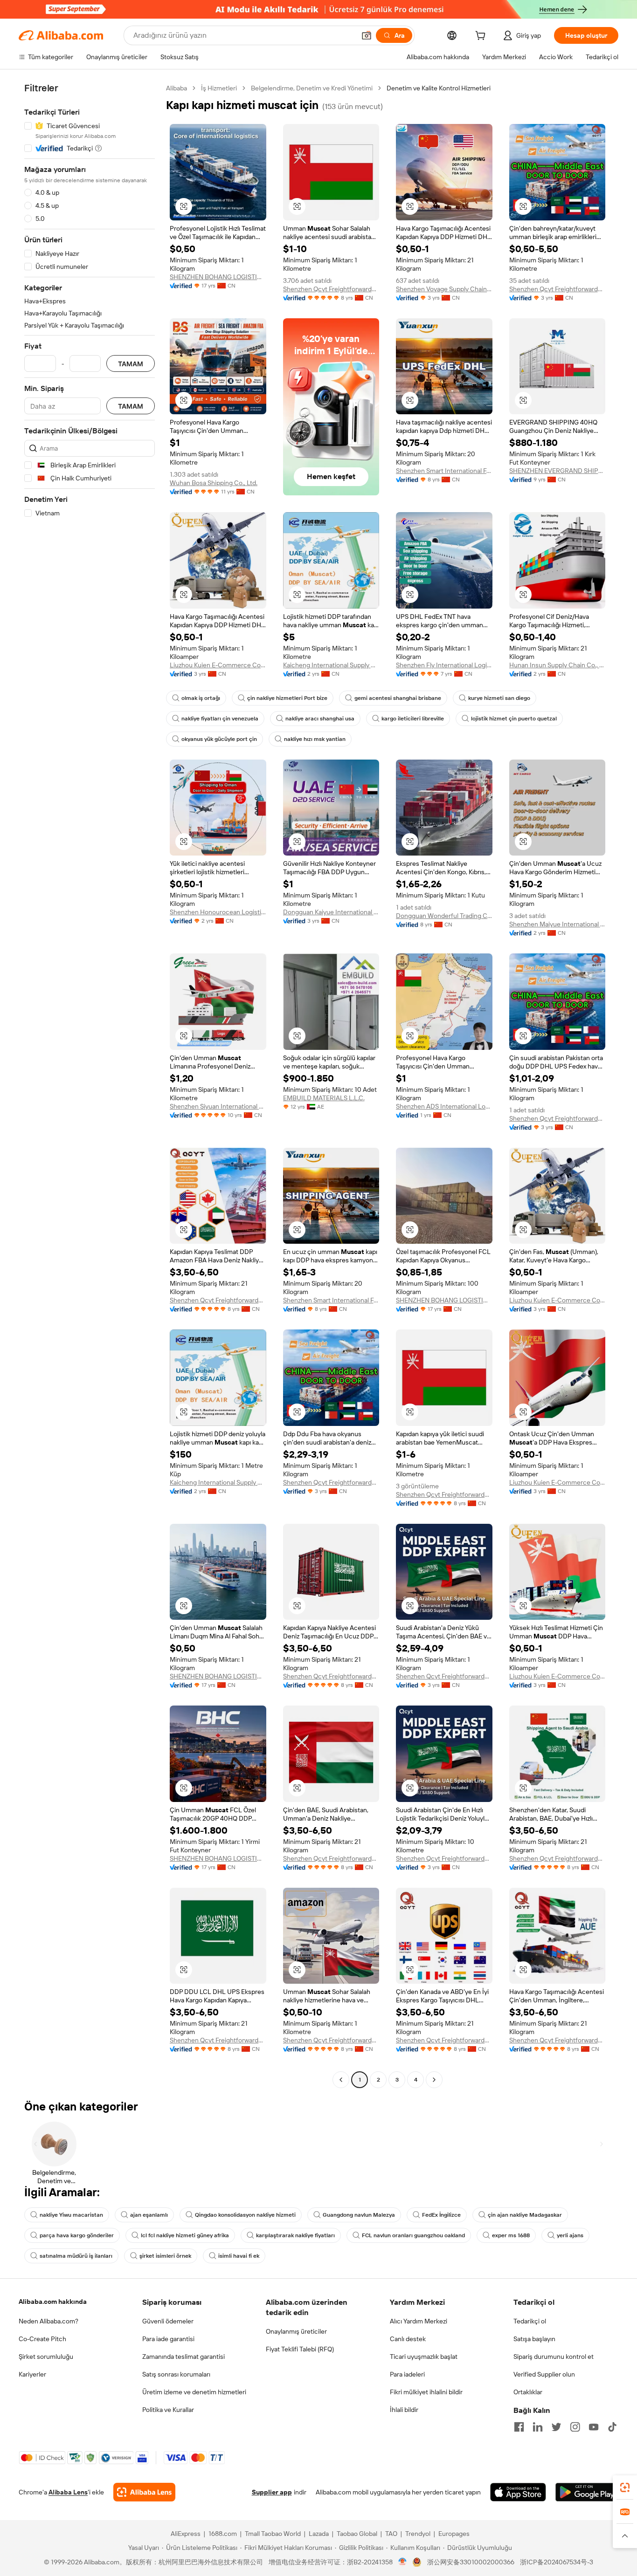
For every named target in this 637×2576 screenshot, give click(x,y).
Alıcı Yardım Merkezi (419, 2321)
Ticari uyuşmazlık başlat (424, 2357)
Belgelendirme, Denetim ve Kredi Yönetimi (312, 88)
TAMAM (131, 364)
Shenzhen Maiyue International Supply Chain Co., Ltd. (557, 924)
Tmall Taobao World (273, 2534)
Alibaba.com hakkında (53, 2302)
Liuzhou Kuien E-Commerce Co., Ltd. (218, 665)
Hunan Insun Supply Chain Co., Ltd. (557, 665)
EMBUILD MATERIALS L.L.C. (324, 1098)
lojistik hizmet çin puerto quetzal (514, 719)
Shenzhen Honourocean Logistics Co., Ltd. (218, 912)
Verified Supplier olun (544, 2374)
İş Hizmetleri (219, 88)
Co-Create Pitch (42, 2339)
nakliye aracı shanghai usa (320, 719)
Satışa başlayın (534, 2339)
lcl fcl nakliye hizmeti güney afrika (185, 2235)
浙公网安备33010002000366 (471, 2562)
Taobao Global (357, 2534)
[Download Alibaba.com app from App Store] (518, 2492)
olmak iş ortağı (201, 698)
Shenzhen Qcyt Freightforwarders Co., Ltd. (331, 289)
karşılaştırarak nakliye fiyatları (295, 2235)
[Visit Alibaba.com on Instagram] (575, 2427)
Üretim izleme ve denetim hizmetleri (194, 2392)
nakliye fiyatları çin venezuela (220, 719)
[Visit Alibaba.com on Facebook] (519, 2427)
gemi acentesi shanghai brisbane (398, 698)
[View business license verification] (403, 2562)
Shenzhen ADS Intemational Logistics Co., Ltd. (444, 1106)
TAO (391, 2534)
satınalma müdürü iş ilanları (76, 2256)
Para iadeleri (407, 2374)
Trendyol (418, 2534)
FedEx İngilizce (441, 2215)
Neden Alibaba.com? (48, 2321)
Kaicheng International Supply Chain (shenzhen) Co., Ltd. (331, 665)
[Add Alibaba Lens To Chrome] (144, 2492)
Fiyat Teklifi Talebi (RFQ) (300, 2349)
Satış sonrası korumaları (176, 2374)
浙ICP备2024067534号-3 (557, 2562)
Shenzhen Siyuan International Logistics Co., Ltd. (218, 1106)
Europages (454, 2534)
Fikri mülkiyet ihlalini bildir (426, 2392)
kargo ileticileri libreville (413, 719)
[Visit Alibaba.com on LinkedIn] (538, 2427)
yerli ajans (570, 2235)
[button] (367, 35)
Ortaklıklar (528, 2392)
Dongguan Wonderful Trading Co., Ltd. (444, 916)
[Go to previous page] (341, 2080)
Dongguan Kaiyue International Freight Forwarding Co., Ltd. (331, 912)
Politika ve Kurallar (168, 2410)
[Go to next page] (434, 2080)
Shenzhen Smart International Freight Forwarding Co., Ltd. (444, 471)
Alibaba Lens (68, 2492)
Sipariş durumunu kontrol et (554, 2357)
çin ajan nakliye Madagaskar (525, 2215)
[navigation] (90, 1085)
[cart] (482, 37)
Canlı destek (408, 2339)
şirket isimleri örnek (165, 2256)
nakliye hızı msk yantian (315, 739)
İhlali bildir (404, 2410)
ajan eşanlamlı (149, 2215)
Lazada (319, 2534)
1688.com (223, 2534)
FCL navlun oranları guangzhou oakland (413, 2235)
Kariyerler (32, 2374)
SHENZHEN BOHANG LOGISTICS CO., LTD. (218, 277)
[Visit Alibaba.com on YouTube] (594, 2427)
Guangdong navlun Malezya (359, 2215)
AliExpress (186, 2534)
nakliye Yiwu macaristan (71, 2215)
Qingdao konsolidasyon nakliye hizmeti (245, 2215)
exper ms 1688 (511, 2235)
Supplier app (272, 2492)
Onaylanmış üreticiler (296, 2331)
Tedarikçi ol (530, 2321)
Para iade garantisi (168, 2339)
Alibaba (177, 88)
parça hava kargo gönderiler (77, 2235)
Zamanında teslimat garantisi (183, 2357)
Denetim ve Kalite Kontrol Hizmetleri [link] (439, 88)
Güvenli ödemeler (168, 2321)
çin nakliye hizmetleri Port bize (287, 698)
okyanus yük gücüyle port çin (219, 739)
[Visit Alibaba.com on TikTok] (612, 2427)
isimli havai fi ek (239, 2256)
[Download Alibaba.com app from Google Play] (587, 2492)
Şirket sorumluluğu (46, 2357)
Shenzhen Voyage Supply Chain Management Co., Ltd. (444, 289)
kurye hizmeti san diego (499, 698)
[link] (625, 2487)
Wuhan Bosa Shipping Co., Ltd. (214, 483)
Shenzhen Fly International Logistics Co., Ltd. (444, 665)
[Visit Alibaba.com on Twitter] (556, 2427)
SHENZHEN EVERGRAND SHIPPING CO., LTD (557, 471)
